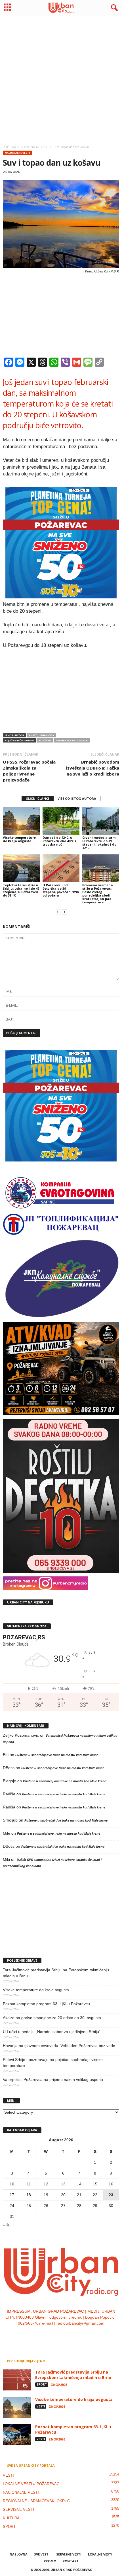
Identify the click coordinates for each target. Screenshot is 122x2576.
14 (79, 2184)
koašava (45, 740)
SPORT (42, 2384)
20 (63, 2195)
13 (63, 2184)
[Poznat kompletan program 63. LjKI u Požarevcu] (17, 2435)
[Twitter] (67, 2335)
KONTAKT (71, 2561)
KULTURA (11, 2518)
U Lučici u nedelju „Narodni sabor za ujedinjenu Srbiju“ (52, 2032)
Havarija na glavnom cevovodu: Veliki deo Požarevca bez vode (59, 2046)
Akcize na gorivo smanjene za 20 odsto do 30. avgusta (52, 2018)
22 (95, 2195)
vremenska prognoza (72, 740)
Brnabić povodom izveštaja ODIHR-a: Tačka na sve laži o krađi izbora (93, 768)
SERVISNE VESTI (18, 2510)
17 (12, 2195)
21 (79, 2195)
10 (12, 2184)
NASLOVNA (19, 2554)
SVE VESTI (42, 2554)
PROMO (50, 2561)
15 (95, 2184)
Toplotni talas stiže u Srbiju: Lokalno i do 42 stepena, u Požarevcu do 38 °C (21, 890)
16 (111, 2184)
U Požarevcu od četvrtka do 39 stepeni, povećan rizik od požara (61, 890)
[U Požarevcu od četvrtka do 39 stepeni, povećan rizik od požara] (61, 868)
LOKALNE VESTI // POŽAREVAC (31, 2484)
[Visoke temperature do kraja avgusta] (21, 821)
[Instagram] (56, 2335)
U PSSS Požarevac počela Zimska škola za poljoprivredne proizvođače (29, 771)
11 (29, 2184)
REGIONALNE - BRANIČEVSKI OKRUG (36, 2501)
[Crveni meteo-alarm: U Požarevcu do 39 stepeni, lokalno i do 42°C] (101, 821)
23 (111, 2195)
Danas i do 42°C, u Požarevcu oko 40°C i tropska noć (59, 841)
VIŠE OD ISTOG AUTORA (77, 798)
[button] (113, 8)
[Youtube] (78, 2335)
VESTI (41, 2406)
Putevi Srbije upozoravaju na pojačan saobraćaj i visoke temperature (53, 2063)
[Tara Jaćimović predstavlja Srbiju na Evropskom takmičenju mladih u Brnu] (17, 2380)
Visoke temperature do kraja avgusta (19, 839)
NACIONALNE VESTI (17, 153)
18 (29, 2195)
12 (46, 2184)
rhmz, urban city (42, 735)
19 (46, 2195)
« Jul (7, 2225)
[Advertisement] (61, 79)
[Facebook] (44, 2335)
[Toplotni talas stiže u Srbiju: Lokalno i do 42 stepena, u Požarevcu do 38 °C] (21, 868)
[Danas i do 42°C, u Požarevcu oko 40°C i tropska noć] (61, 821)
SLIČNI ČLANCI (38, 798)
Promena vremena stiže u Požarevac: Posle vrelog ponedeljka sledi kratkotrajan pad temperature (98, 894)
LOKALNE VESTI (100, 2554)
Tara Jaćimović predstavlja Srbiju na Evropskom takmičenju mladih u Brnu (56, 1973)
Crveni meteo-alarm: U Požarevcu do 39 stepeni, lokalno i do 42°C (99, 843)
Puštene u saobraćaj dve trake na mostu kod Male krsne (57, 1755)
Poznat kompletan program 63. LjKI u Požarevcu (46, 2004)
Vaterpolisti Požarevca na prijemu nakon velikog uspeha (53, 2079)
